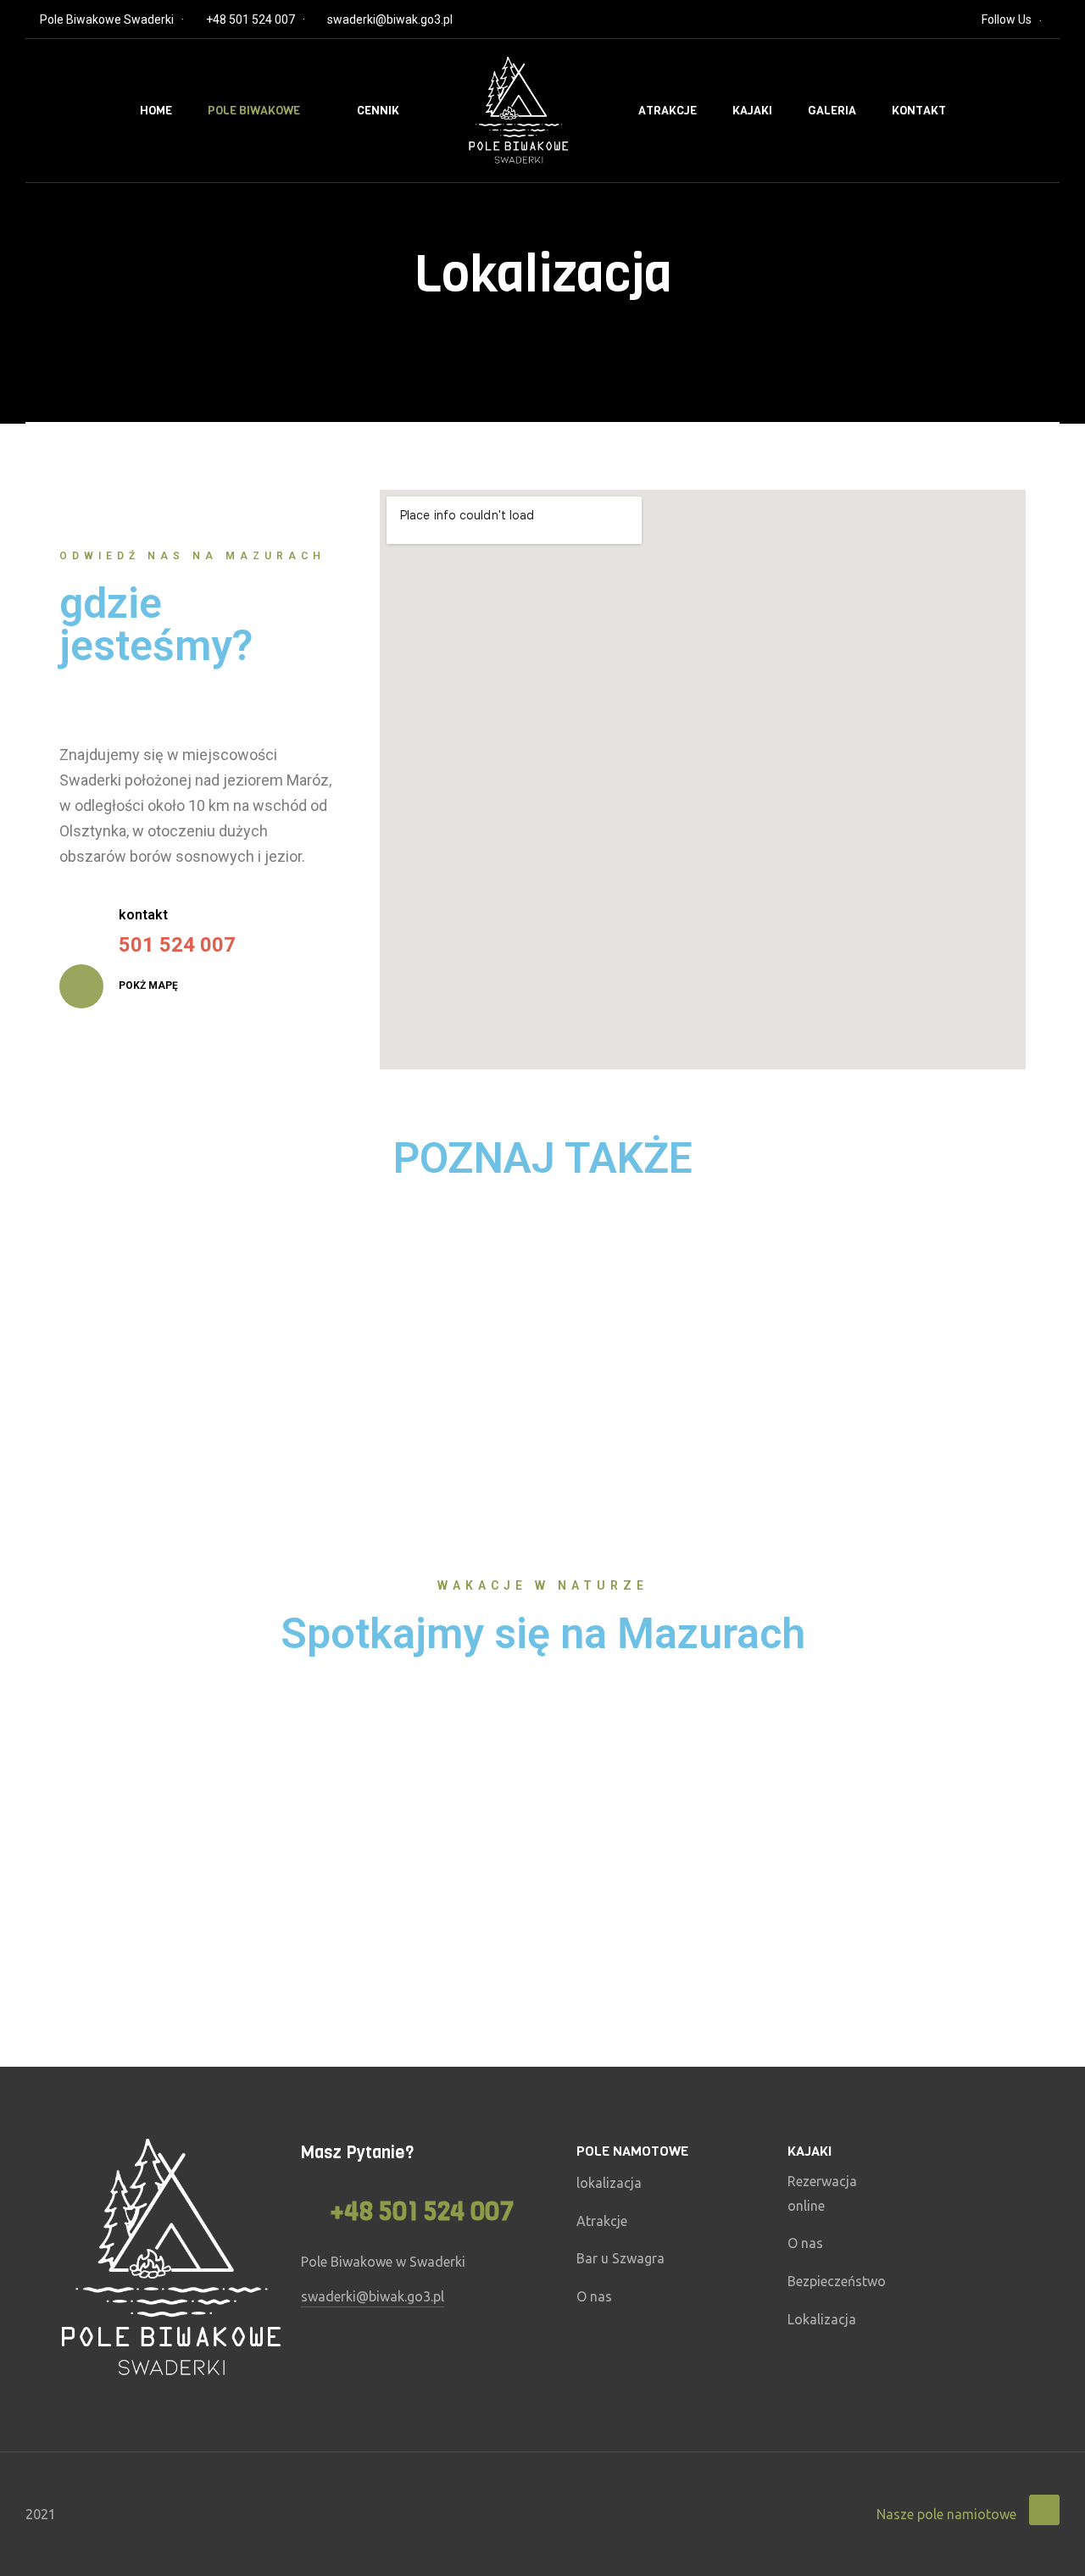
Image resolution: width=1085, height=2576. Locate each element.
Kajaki (752, 111)
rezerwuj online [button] (250, 1400)
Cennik (378, 111)
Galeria (832, 111)
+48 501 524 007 (250, 19)
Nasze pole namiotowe (946, 2514)
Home (156, 111)
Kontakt (919, 111)
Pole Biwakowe (254, 111)
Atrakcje (668, 111)
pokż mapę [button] (147, 985)
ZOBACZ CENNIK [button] (885, 1357)
